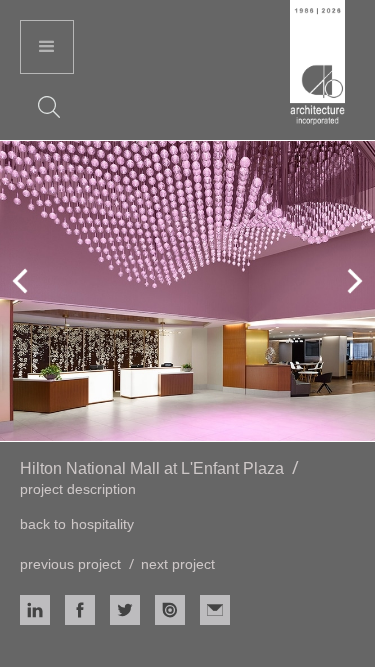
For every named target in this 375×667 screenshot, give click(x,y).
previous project (70, 564)
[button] (47, 47)
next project (178, 564)
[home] (317, 65)
